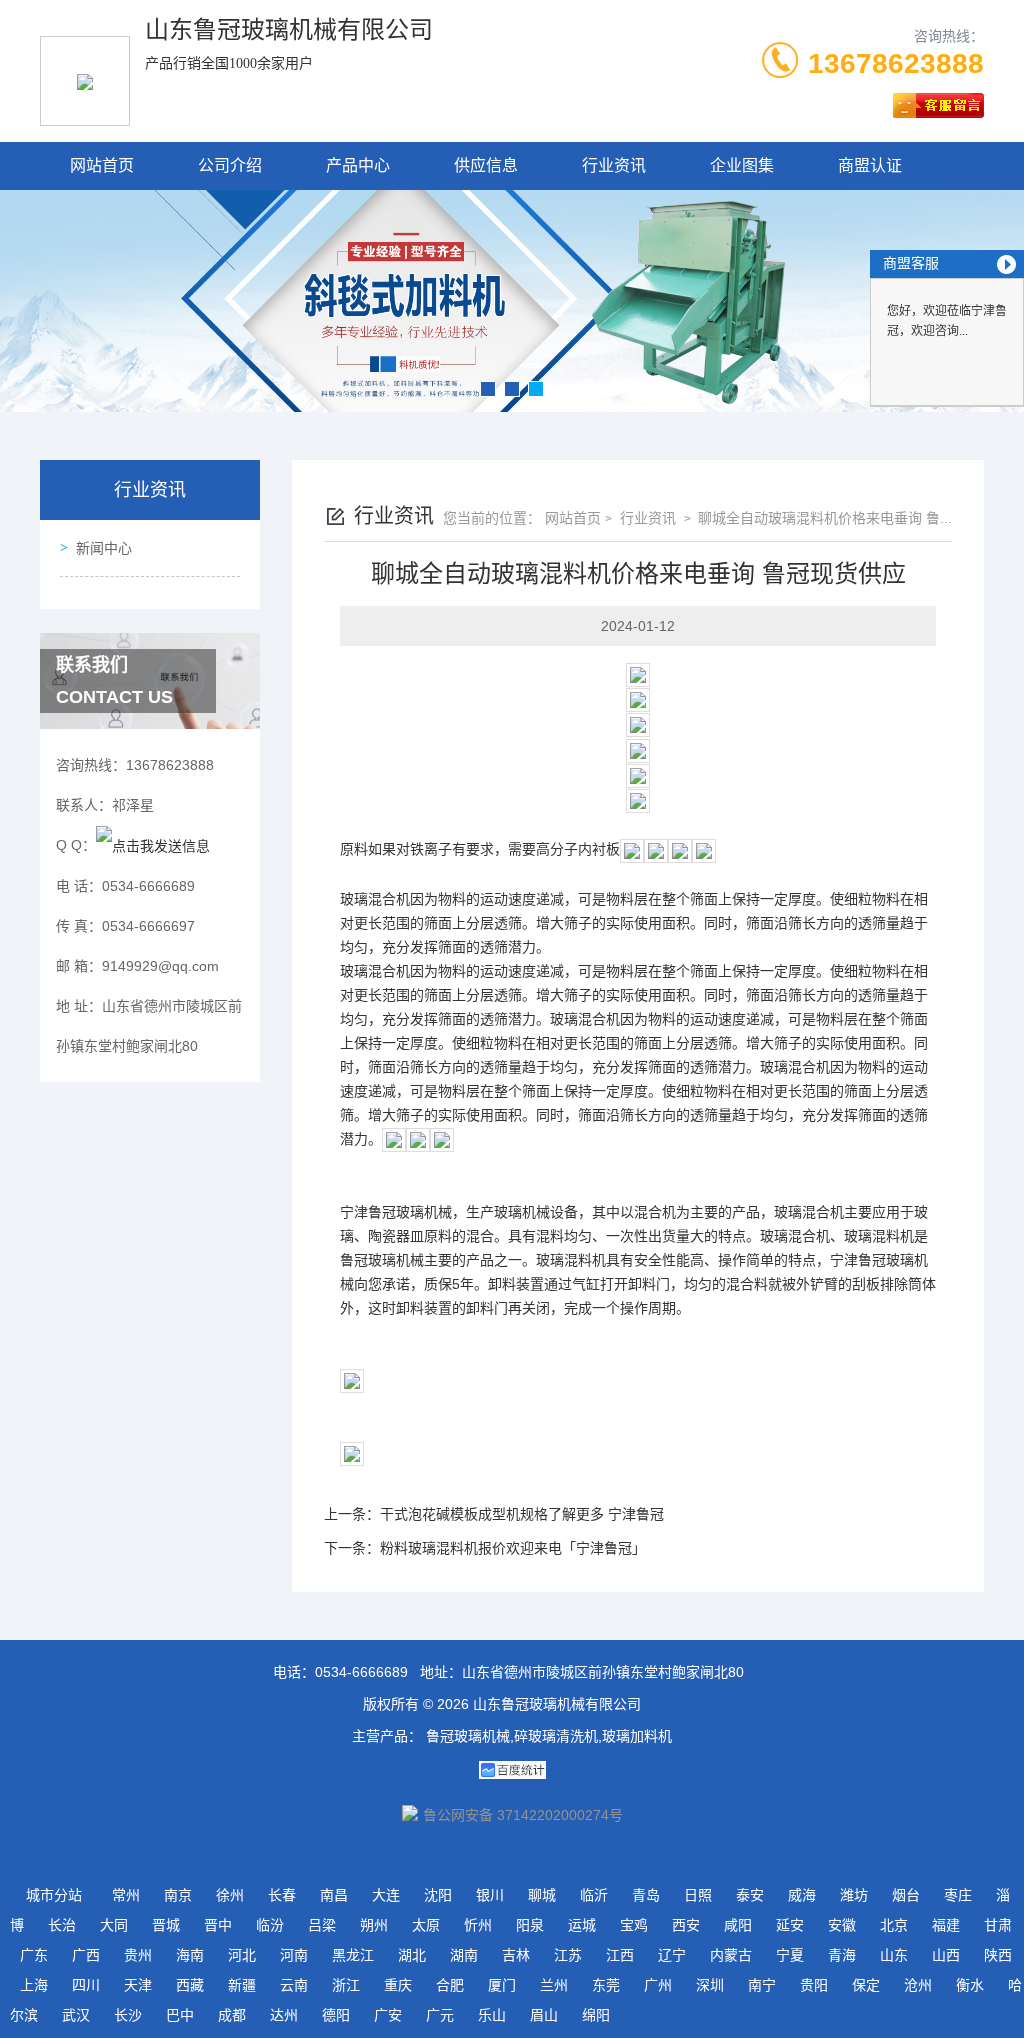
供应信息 (486, 165)
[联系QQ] (153, 845)
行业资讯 (614, 165)
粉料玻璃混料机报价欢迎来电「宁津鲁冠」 (513, 1548)
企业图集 (742, 165)
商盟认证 (870, 165)
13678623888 (896, 63)
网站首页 (102, 165)
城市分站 (54, 1895)
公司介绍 (230, 165)
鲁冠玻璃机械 (410, 1212)
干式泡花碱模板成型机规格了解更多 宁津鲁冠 (522, 1514)
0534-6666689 (361, 1672)
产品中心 (358, 165)
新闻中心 (104, 548)
